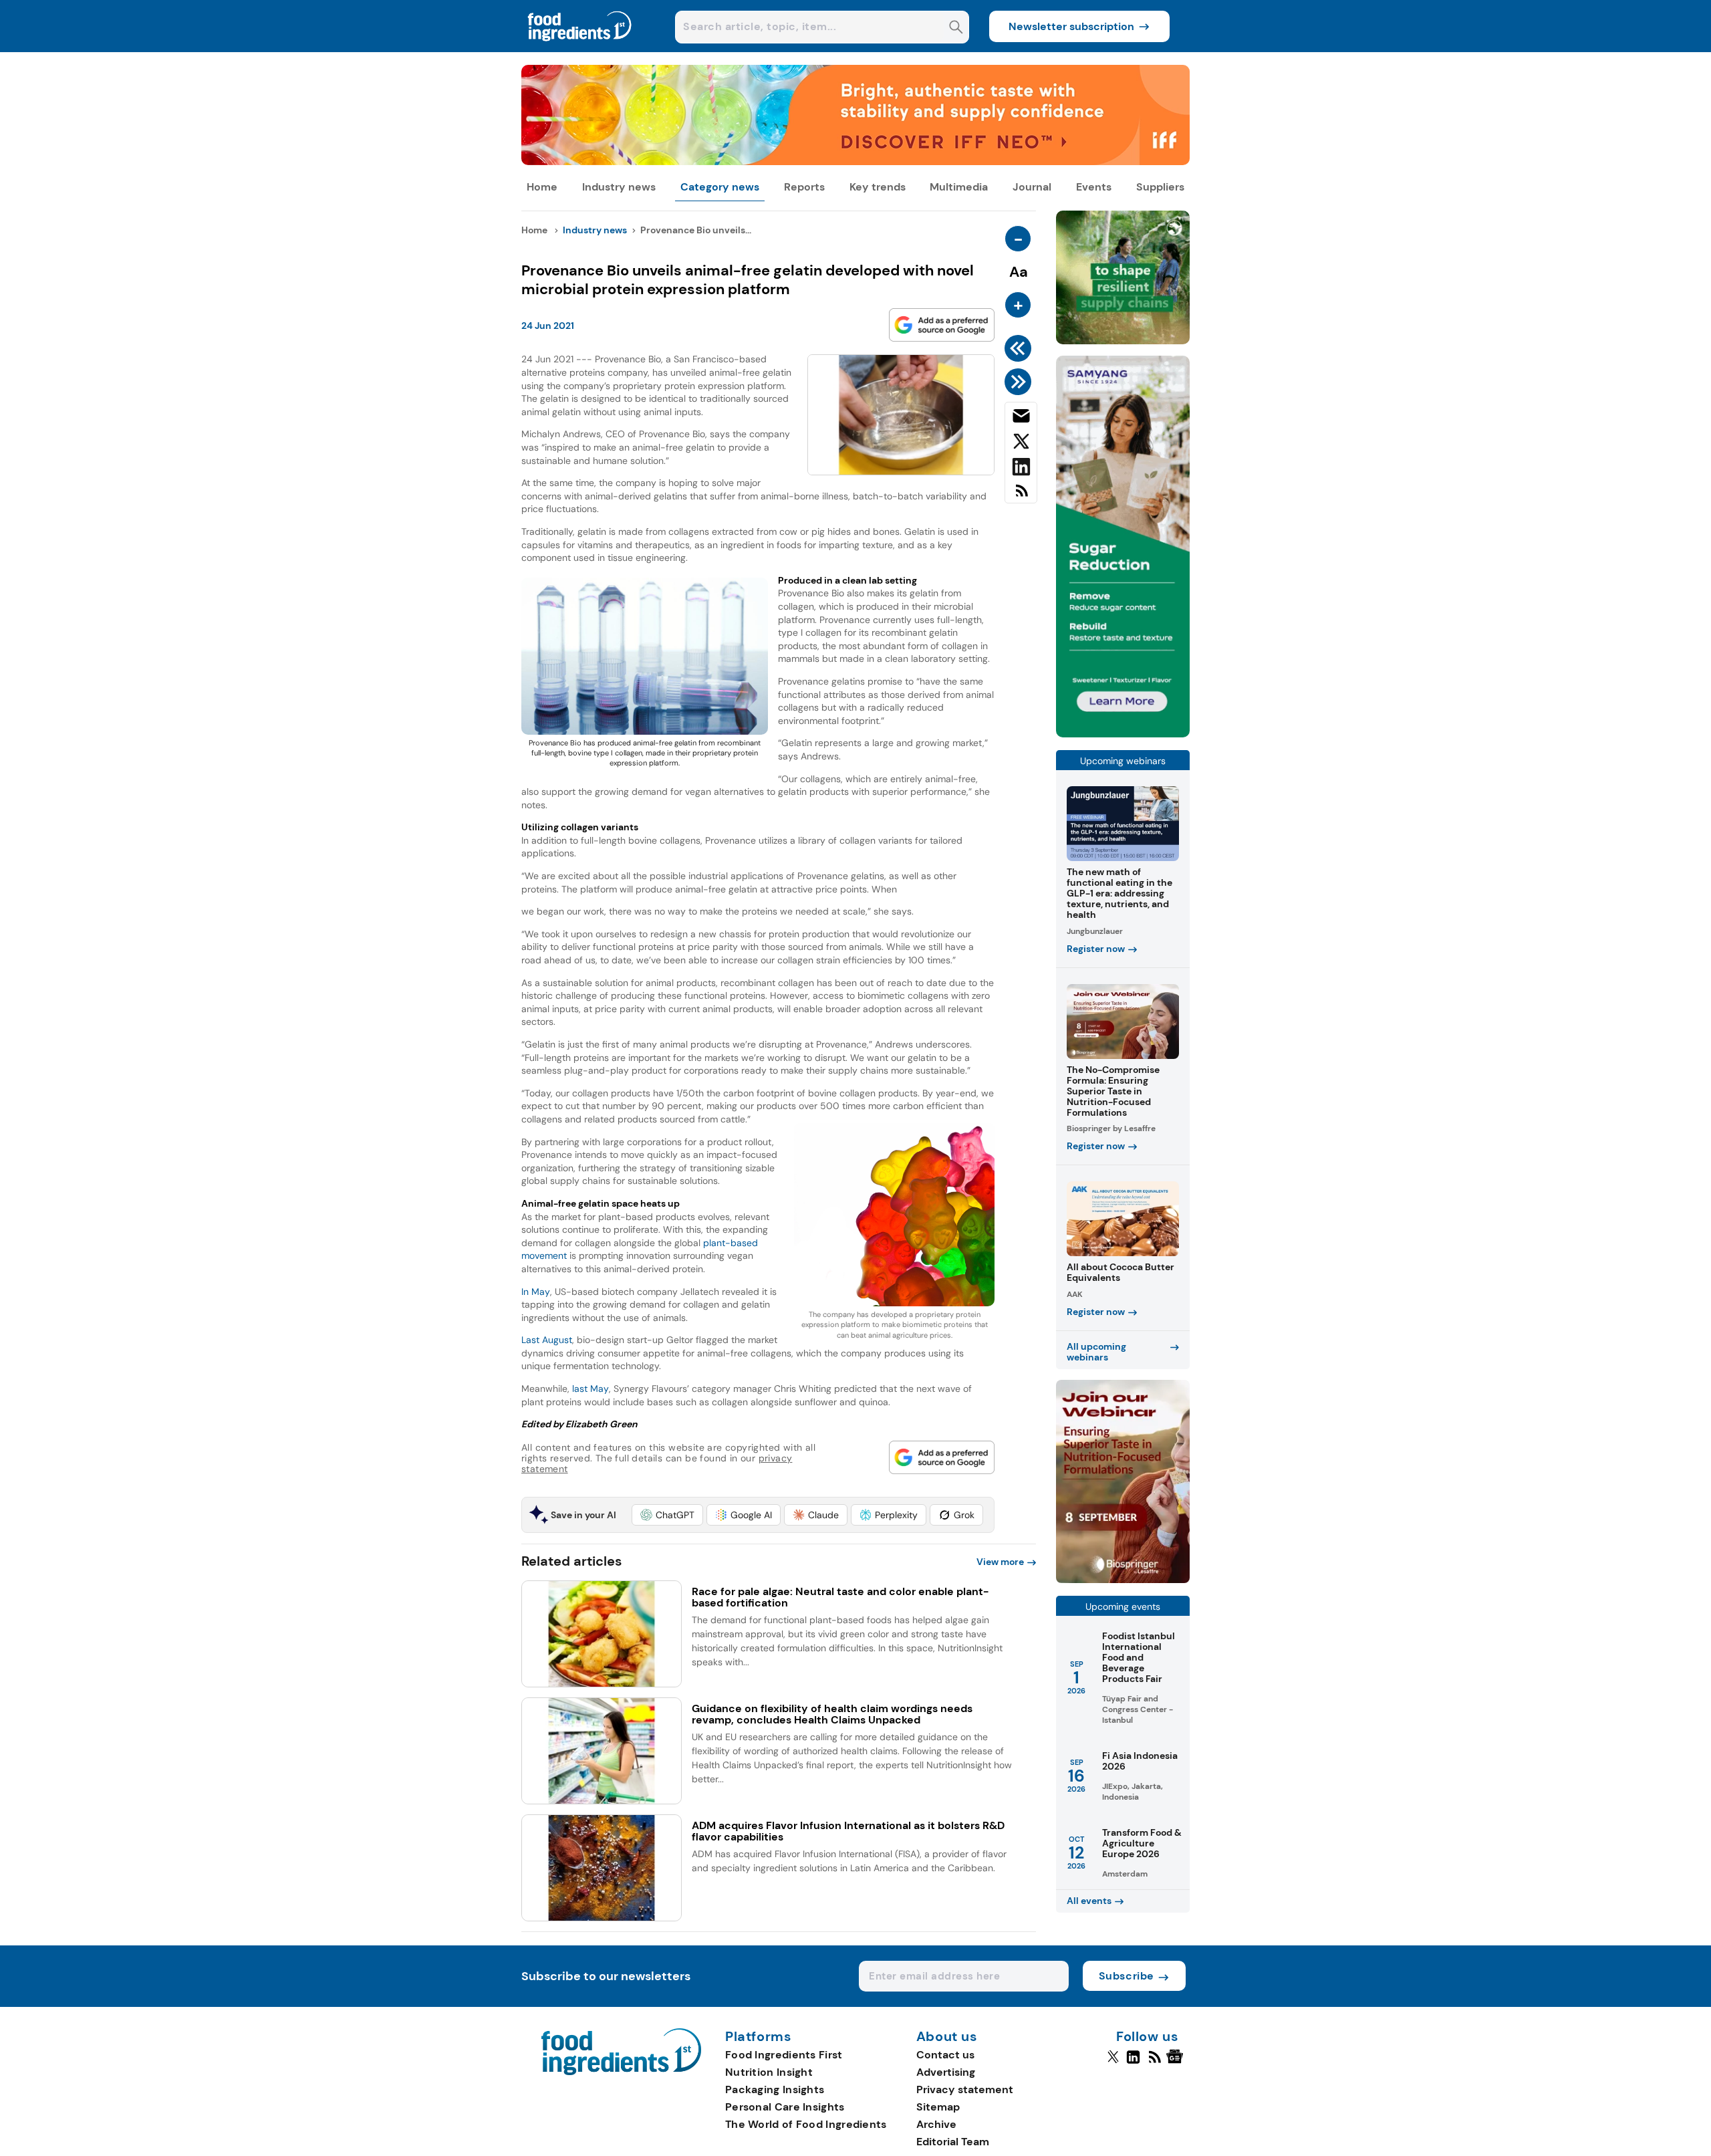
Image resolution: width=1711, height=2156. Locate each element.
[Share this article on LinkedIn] (1021, 469)
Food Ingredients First (784, 2055)
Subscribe (1127, 1976)
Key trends (878, 187)
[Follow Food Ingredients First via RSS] (1155, 2062)
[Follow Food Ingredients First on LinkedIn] (1133, 2062)
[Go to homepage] (621, 2071)
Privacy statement (965, 2089)
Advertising (946, 2072)
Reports (804, 187)
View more (1000, 1562)
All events (1089, 1901)
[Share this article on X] (1021, 444)
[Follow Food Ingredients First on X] (1113, 2062)
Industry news (619, 187)
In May (536, 1292)
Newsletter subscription (1071, 26)
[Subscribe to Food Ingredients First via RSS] (1021, 496)
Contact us (945, 2055)
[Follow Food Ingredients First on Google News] (1177, 2062)
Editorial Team (953, 2142)
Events (1094, 187)
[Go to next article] (1020, 382)
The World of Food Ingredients (806, 2124)
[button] (667, 1515)
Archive (936, 2124)
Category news (720, 187)
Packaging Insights (775, 2089)
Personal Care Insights (785, 2107)
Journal (1032, 187)
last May (590, 1389)
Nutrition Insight (769, 2072)
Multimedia (959, 187)
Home (542, 187)
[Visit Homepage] (580, 48)
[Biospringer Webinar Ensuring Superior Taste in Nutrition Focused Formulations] (1123, 1579)
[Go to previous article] (1020, 348)
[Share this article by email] (1021, 418)
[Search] (956, 28)
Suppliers (1160, 187)
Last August (547, 1340)
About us (947, 2037)
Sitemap (938, 2107)
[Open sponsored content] (855, 161)
